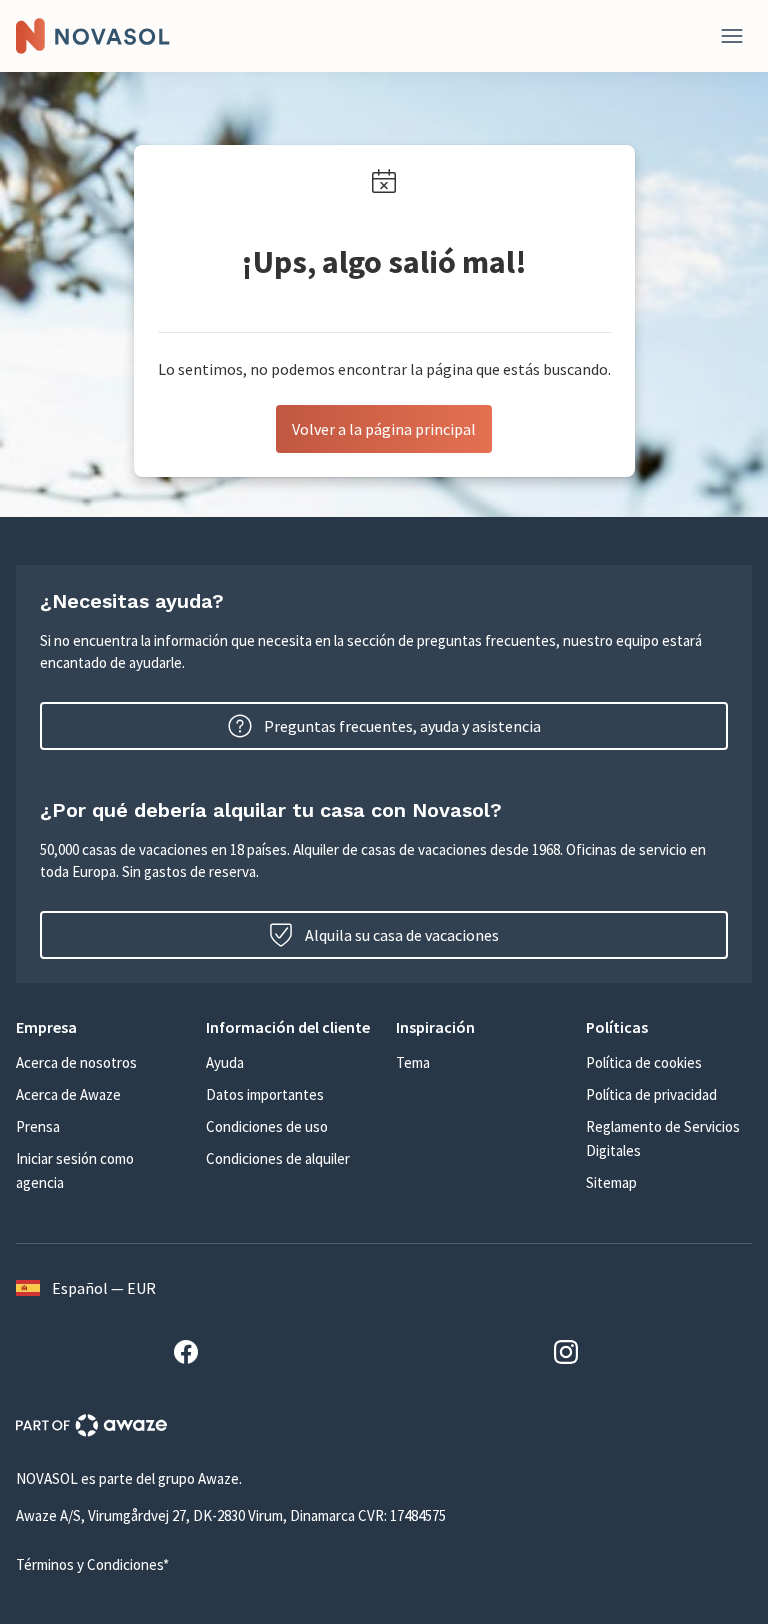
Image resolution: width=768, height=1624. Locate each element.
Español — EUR (104, 1288)
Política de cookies (644, 1062)
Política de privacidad (651, 1094)
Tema (413, 1062)
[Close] (732, 36)
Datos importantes (265, 1094)
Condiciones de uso (267, 1126)
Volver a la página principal (384, 429)
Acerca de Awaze (68, 1094)
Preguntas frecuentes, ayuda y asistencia (402, 726)
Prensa (38, 1126)
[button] (99, 1027)
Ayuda (225, 1062)
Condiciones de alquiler (278, 1158)
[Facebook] (194, 1355)
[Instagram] (574, 1355)
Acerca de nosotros (76, 1062)
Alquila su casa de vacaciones (402, 935)
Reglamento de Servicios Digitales (663, 1138)
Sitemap (611, 1182)
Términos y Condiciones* (92, 1564)
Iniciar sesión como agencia (75, 1170)
